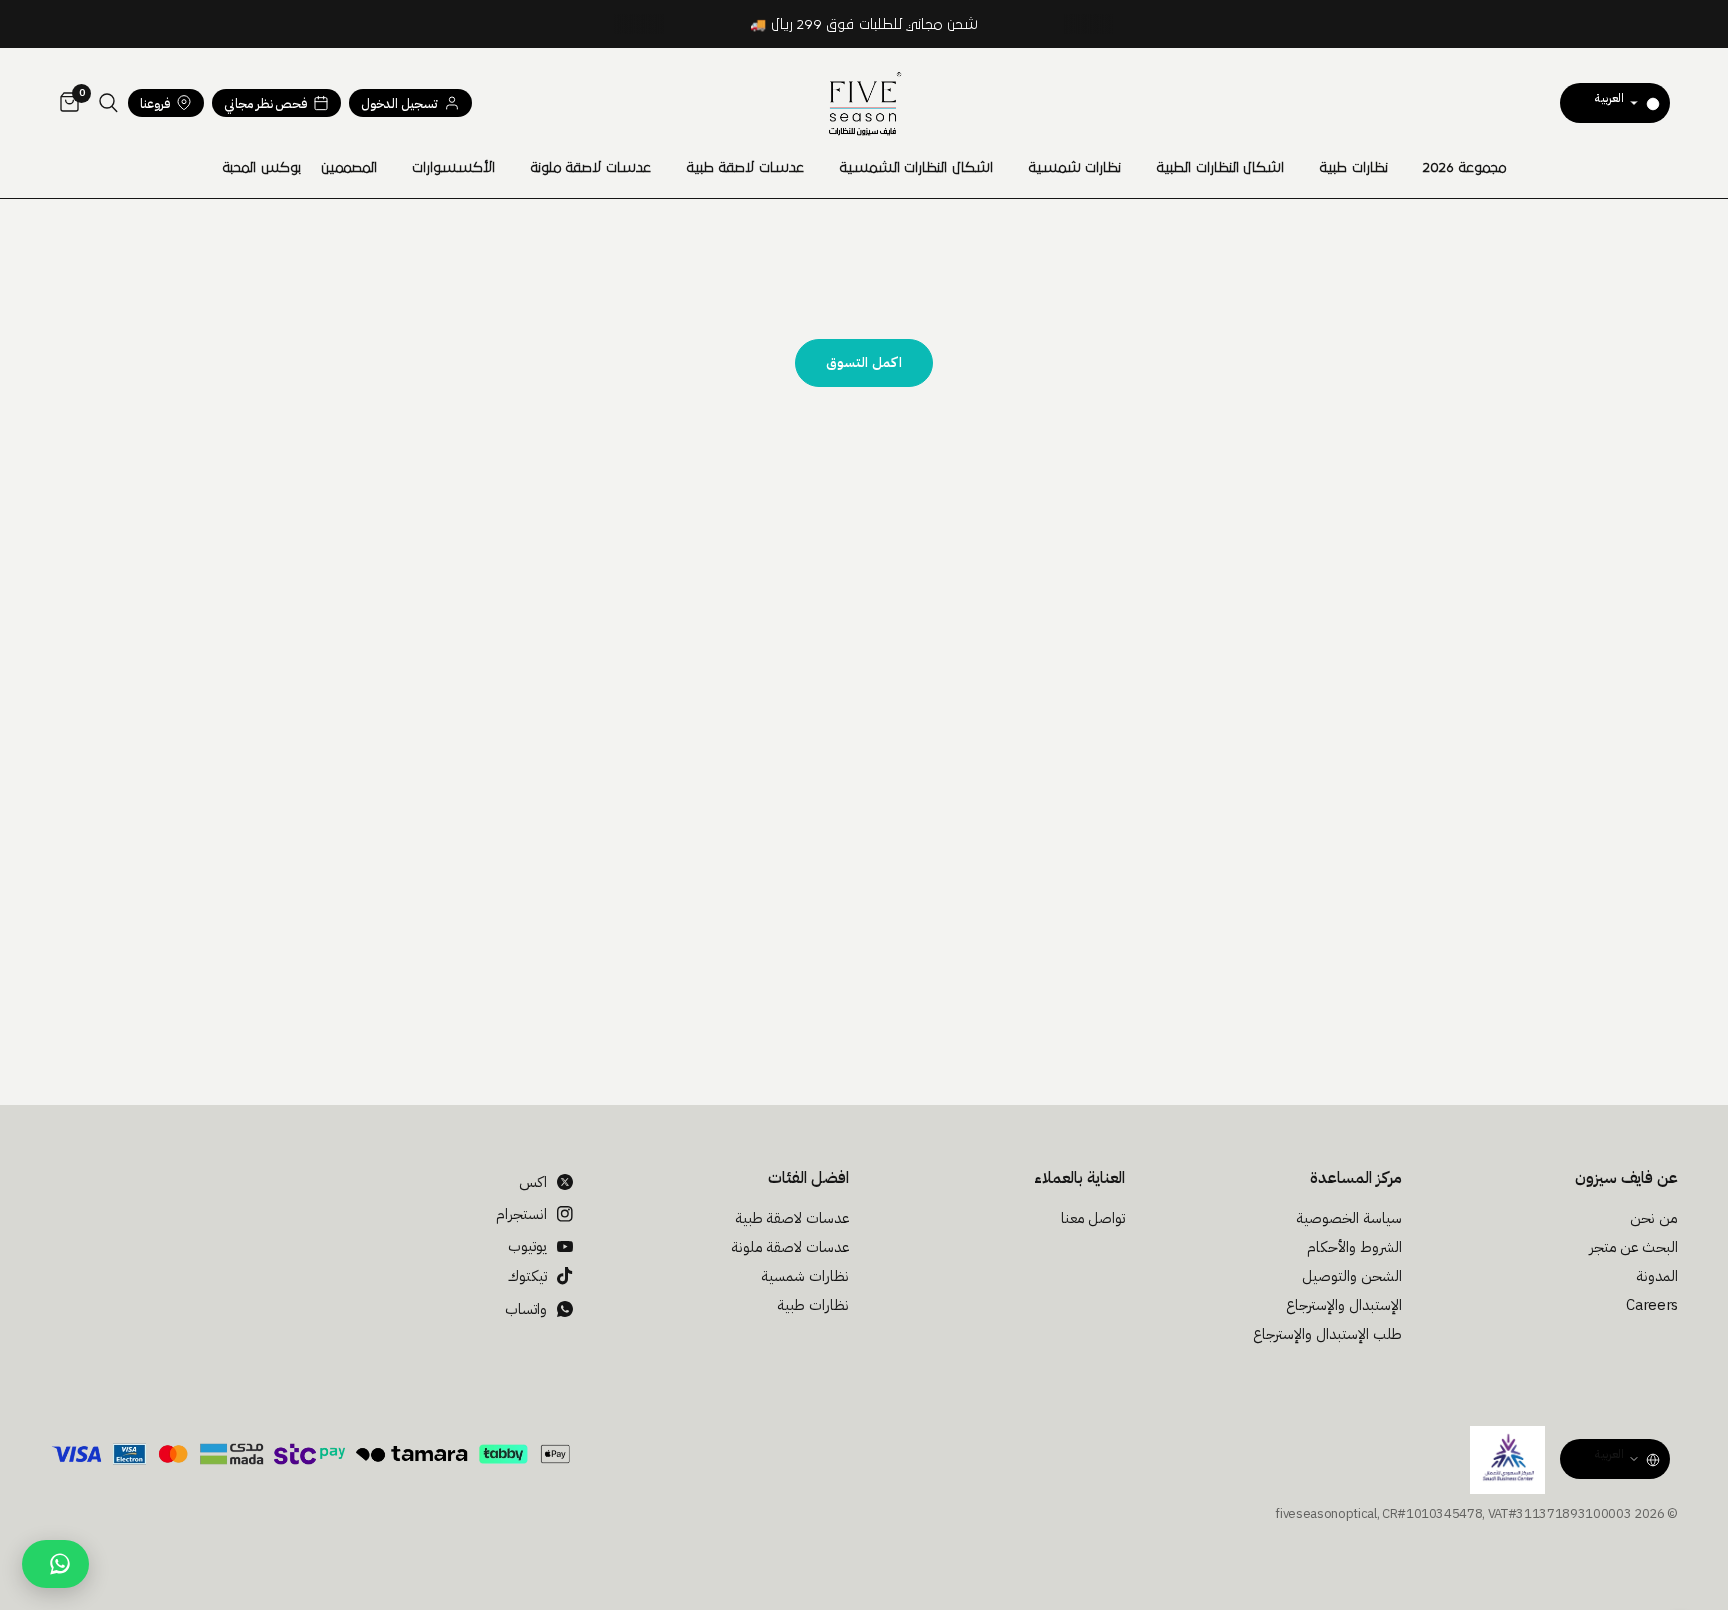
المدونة (1657, 1276)
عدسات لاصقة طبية (745, 168)
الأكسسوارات (453, 168)
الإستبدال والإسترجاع (1344, 1305)
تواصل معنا (1093, 1218)
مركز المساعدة (1355, 1178)
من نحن (1654, 1218)
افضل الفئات (808, 1178)
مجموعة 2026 (1465, 168)
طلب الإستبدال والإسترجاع (1327, 1334)
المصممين (349, 168)
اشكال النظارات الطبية (1220, 168)
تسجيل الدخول (399, 103)
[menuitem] (1465, 168)
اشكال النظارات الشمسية (916, 168)
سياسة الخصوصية (1349, 1218)
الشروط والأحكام (1354, 1247)
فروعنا (155, 103)
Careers (1652, 1305)
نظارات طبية (1353, 168)
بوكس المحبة (261, 168)
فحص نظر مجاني (265, 103)
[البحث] (108, 103)
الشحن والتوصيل (1352, 1276)
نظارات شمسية (1075, 168)
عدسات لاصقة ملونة (590, 168)
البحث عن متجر (1633, 1247)
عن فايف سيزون (1626, 1178)
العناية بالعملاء (1079, 1178)
